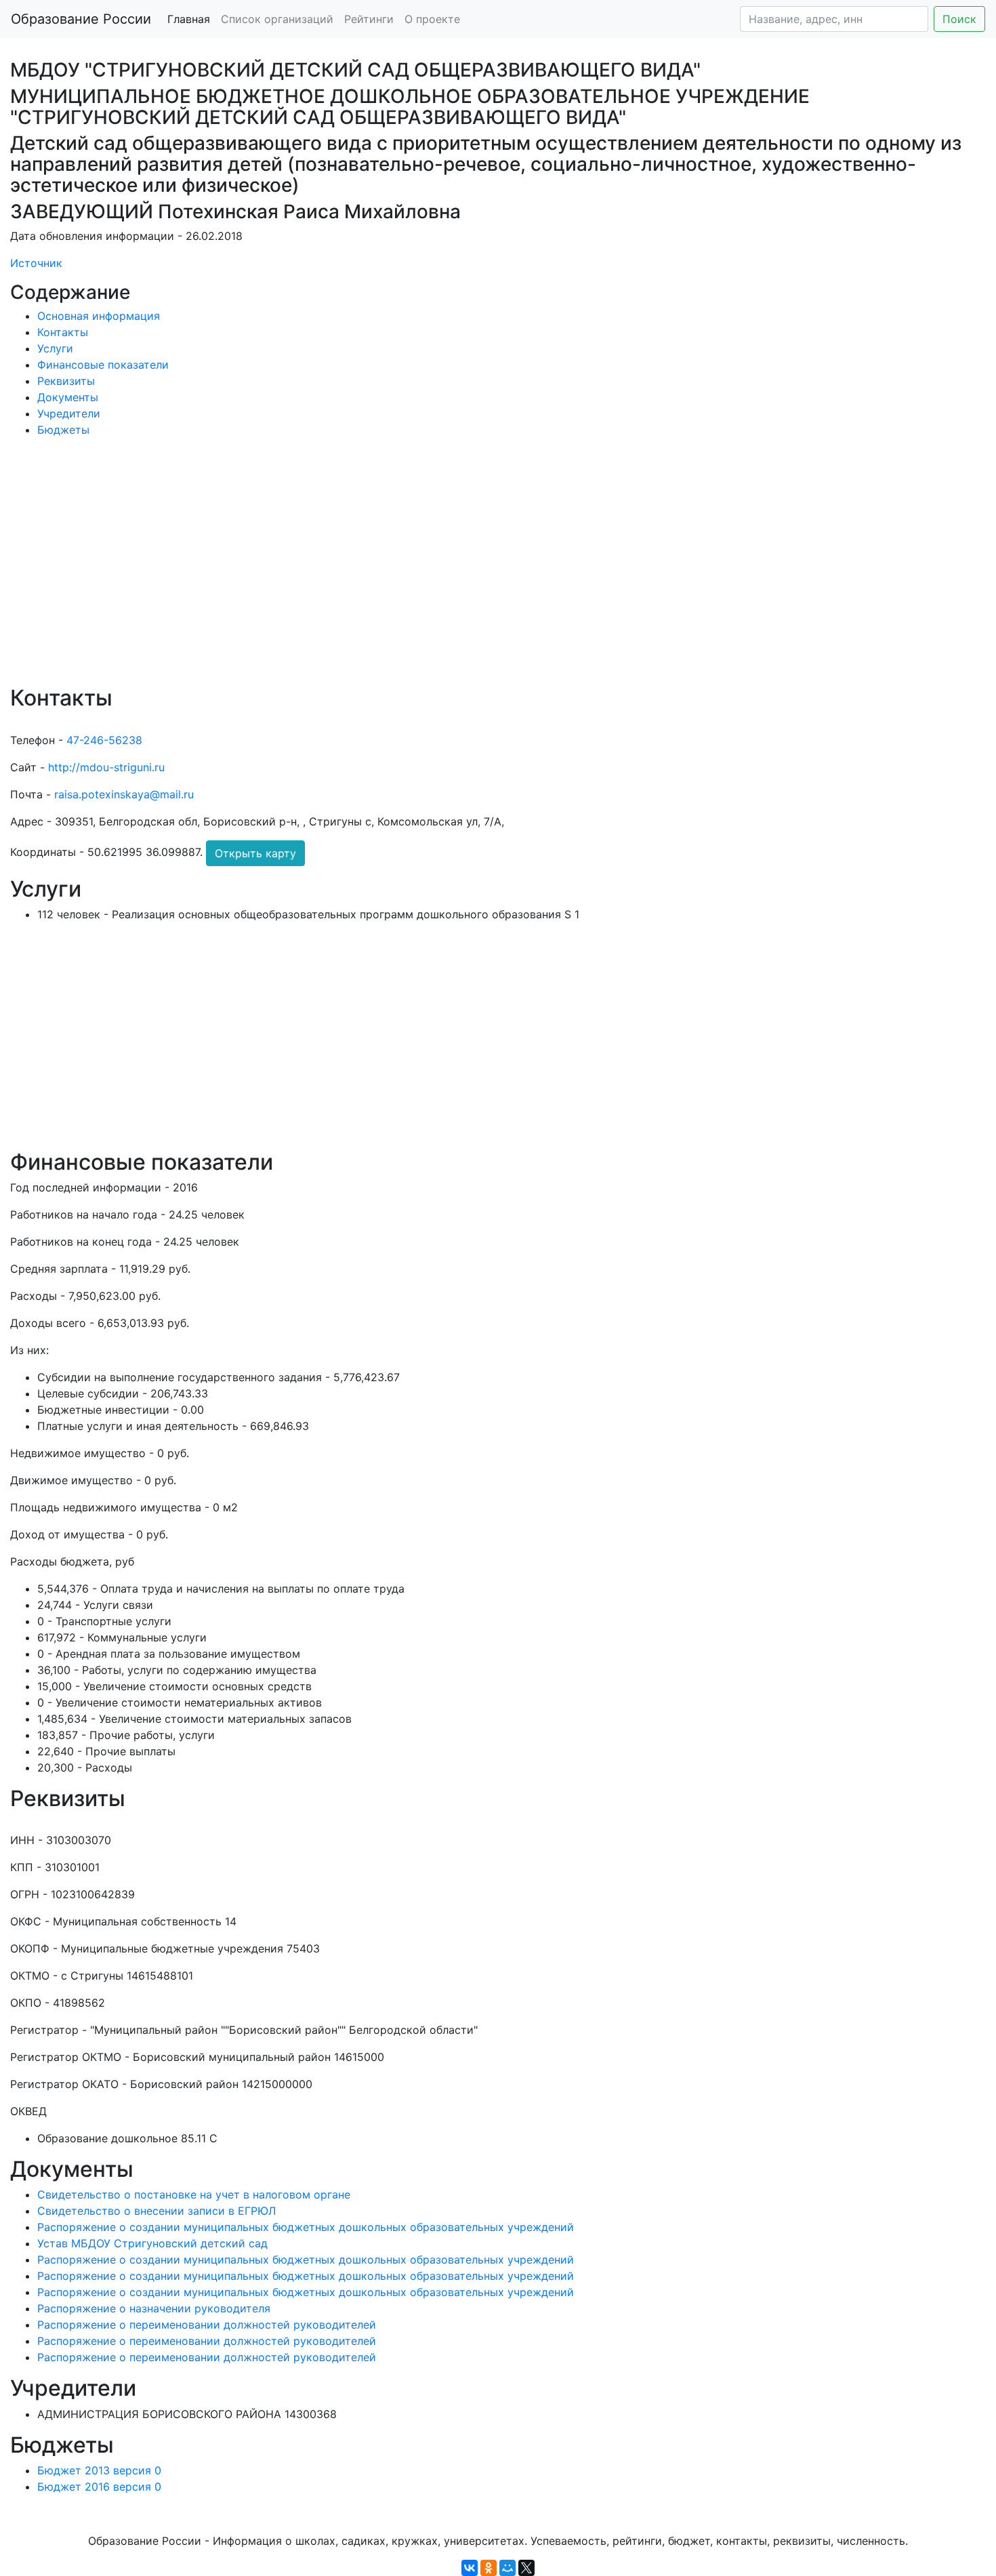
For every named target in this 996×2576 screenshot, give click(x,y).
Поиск (959, 19)
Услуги (55, 348)
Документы (68, 397)
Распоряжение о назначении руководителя (154, 2308)
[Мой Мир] (507, 2568)
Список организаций (277, 19)
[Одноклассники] (489, 2568)
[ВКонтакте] (470, 2568)
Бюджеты (63, 430)
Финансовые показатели (103, 365)
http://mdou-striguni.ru (106, 767)
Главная (189, 19)
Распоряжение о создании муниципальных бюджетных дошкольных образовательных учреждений (306, 2227)
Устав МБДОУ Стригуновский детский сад (152, 2243)
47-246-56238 (104, 740)
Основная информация (99, 316)
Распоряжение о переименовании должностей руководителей (207, 2325)
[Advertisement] (417, 571)
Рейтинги (369, 19)
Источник (36, 263)
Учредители (69, 413)
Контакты (63, 332)
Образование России (81, 19)
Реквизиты (66, 381)
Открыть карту (255, 853)
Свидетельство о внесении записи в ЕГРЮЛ (157, 2211)
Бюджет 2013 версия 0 (99, 2470)
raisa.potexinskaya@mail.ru (124, 794)
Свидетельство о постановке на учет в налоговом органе (194, 2194)
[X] (526, 2568)
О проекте (432, 19)
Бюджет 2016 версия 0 (99, 2487)
